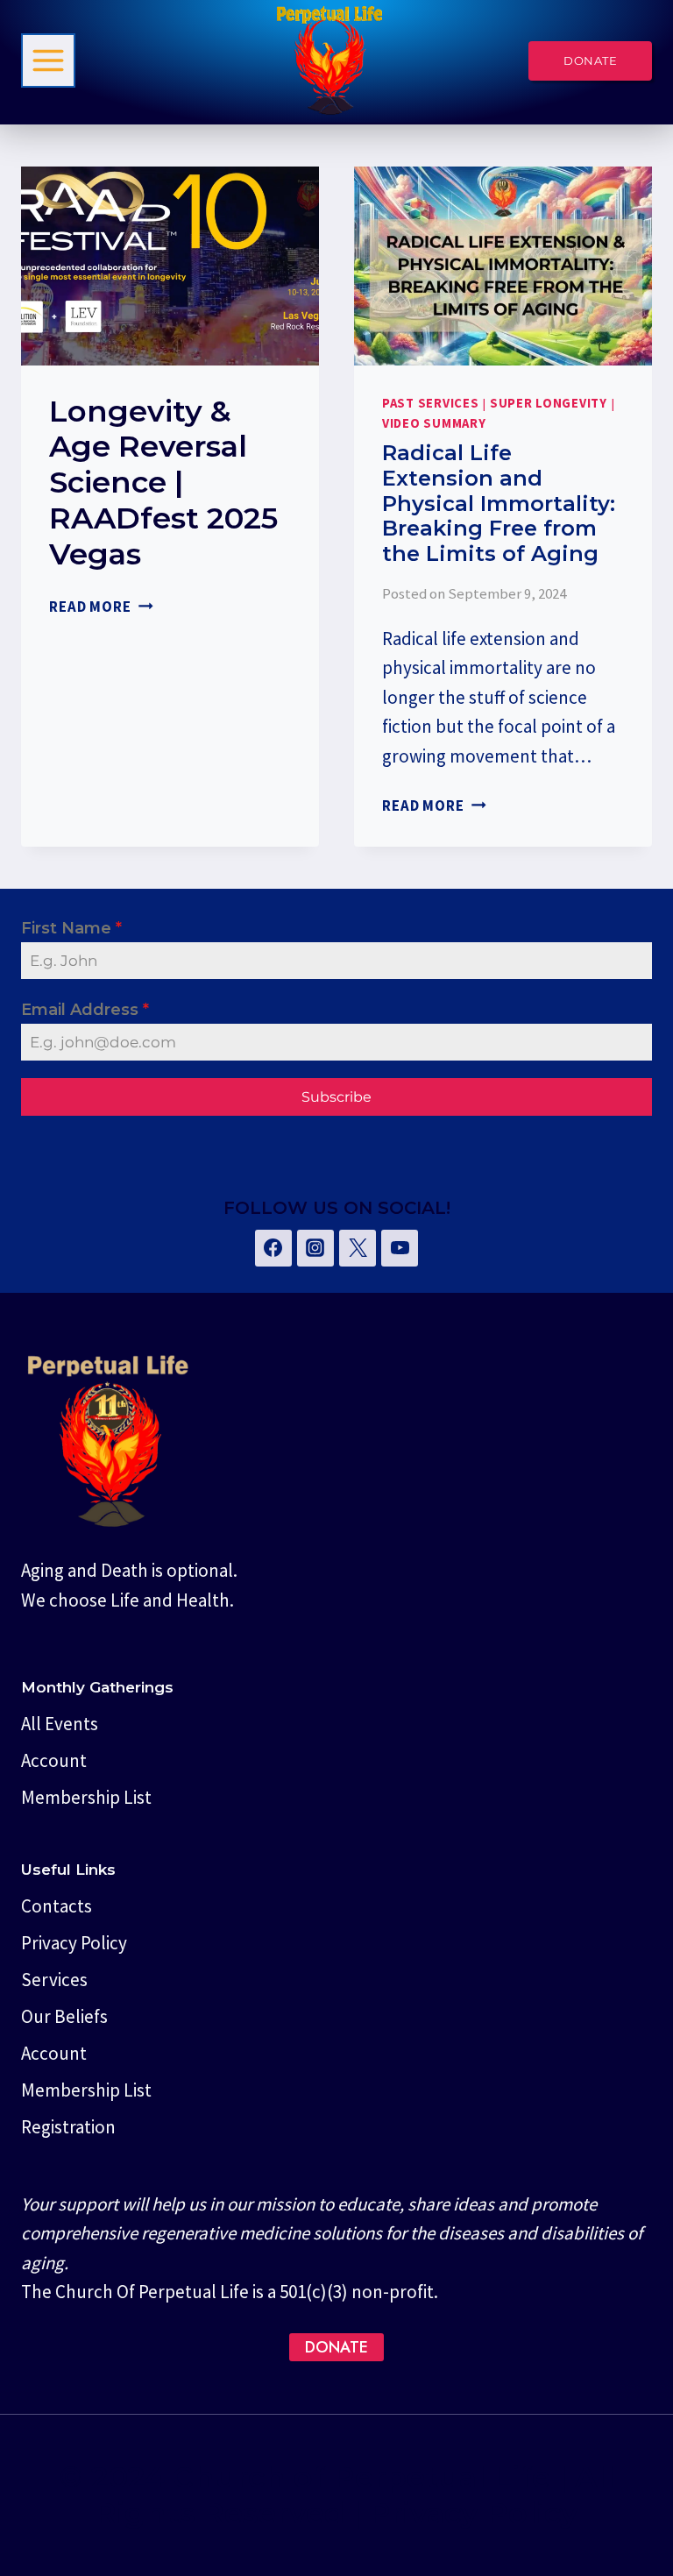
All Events (60, 1724)
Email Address (85, 1010)
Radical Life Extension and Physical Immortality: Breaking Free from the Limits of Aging (499, 503)
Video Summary (434, 423)
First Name (71, 928)
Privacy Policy (74, 1943)
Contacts (57, 1906)
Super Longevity (549, 403)
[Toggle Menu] (48, 60)
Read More (101, 607)
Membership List (86, 1797)
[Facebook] (273, 1248)
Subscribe (336, 1097)
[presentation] (170, 266)
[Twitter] (358, 1248)
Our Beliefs (64, 2016)
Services (54, 1980)
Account (54, 1760)
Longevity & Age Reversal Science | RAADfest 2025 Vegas (163, 483)
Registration (68, 2127)
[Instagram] (315, 1248)
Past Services (431, 403)
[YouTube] (400, 1248)
